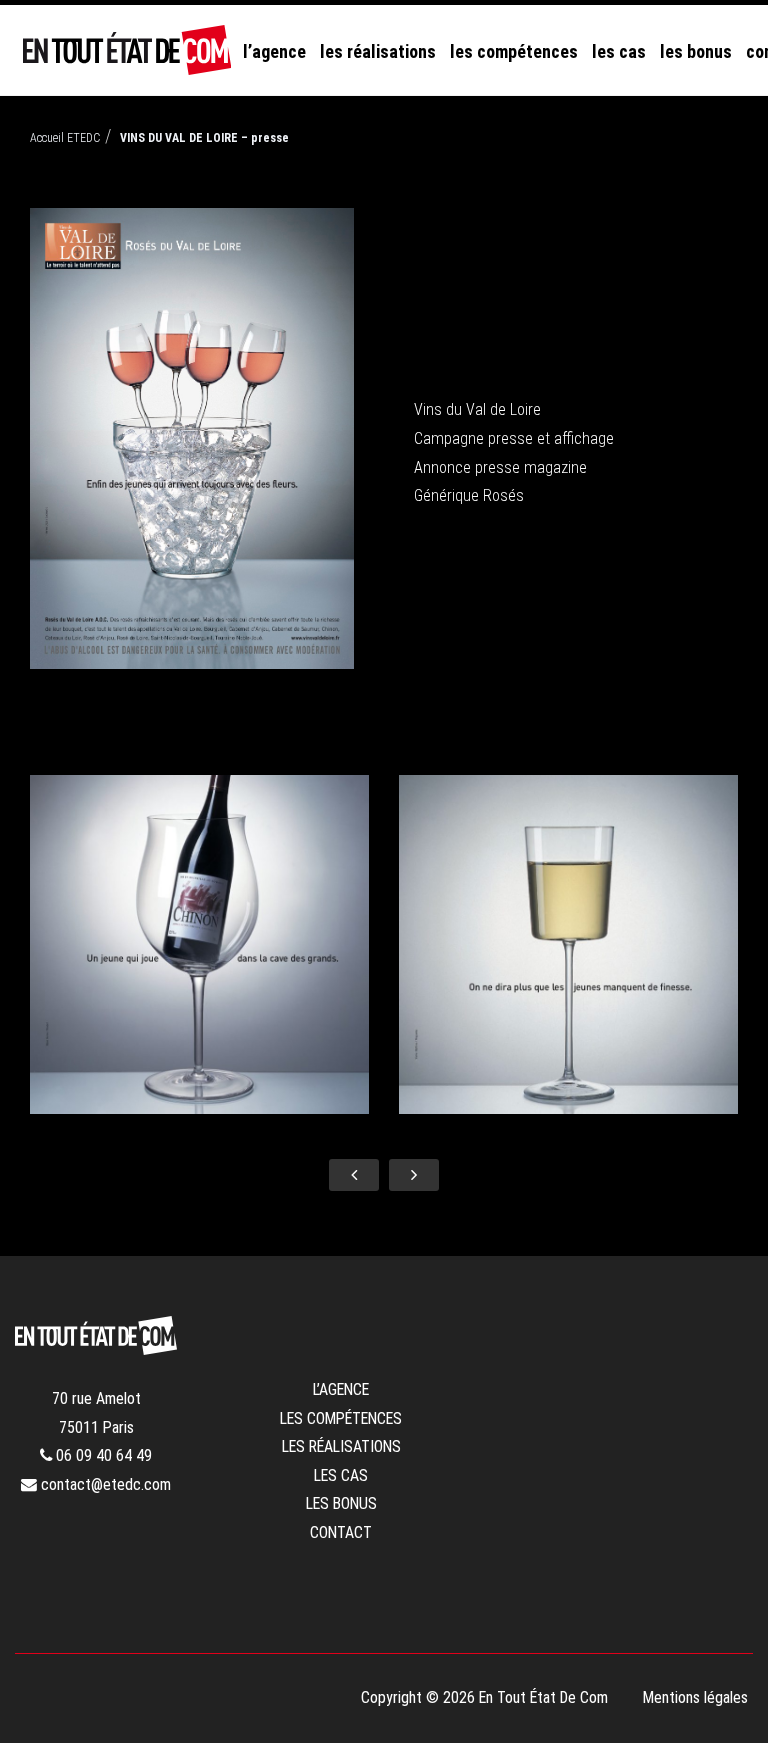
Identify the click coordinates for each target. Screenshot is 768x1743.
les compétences (514, 51)
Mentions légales (695, 1697)
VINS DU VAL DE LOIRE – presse (204, 138)
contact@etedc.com (104, 1484)
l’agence (274, 51)
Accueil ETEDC (65, 138)
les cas (619, 51)
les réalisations (378, 51)
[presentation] (354, 1175)
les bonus (696, 51)
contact (341, 1532)
